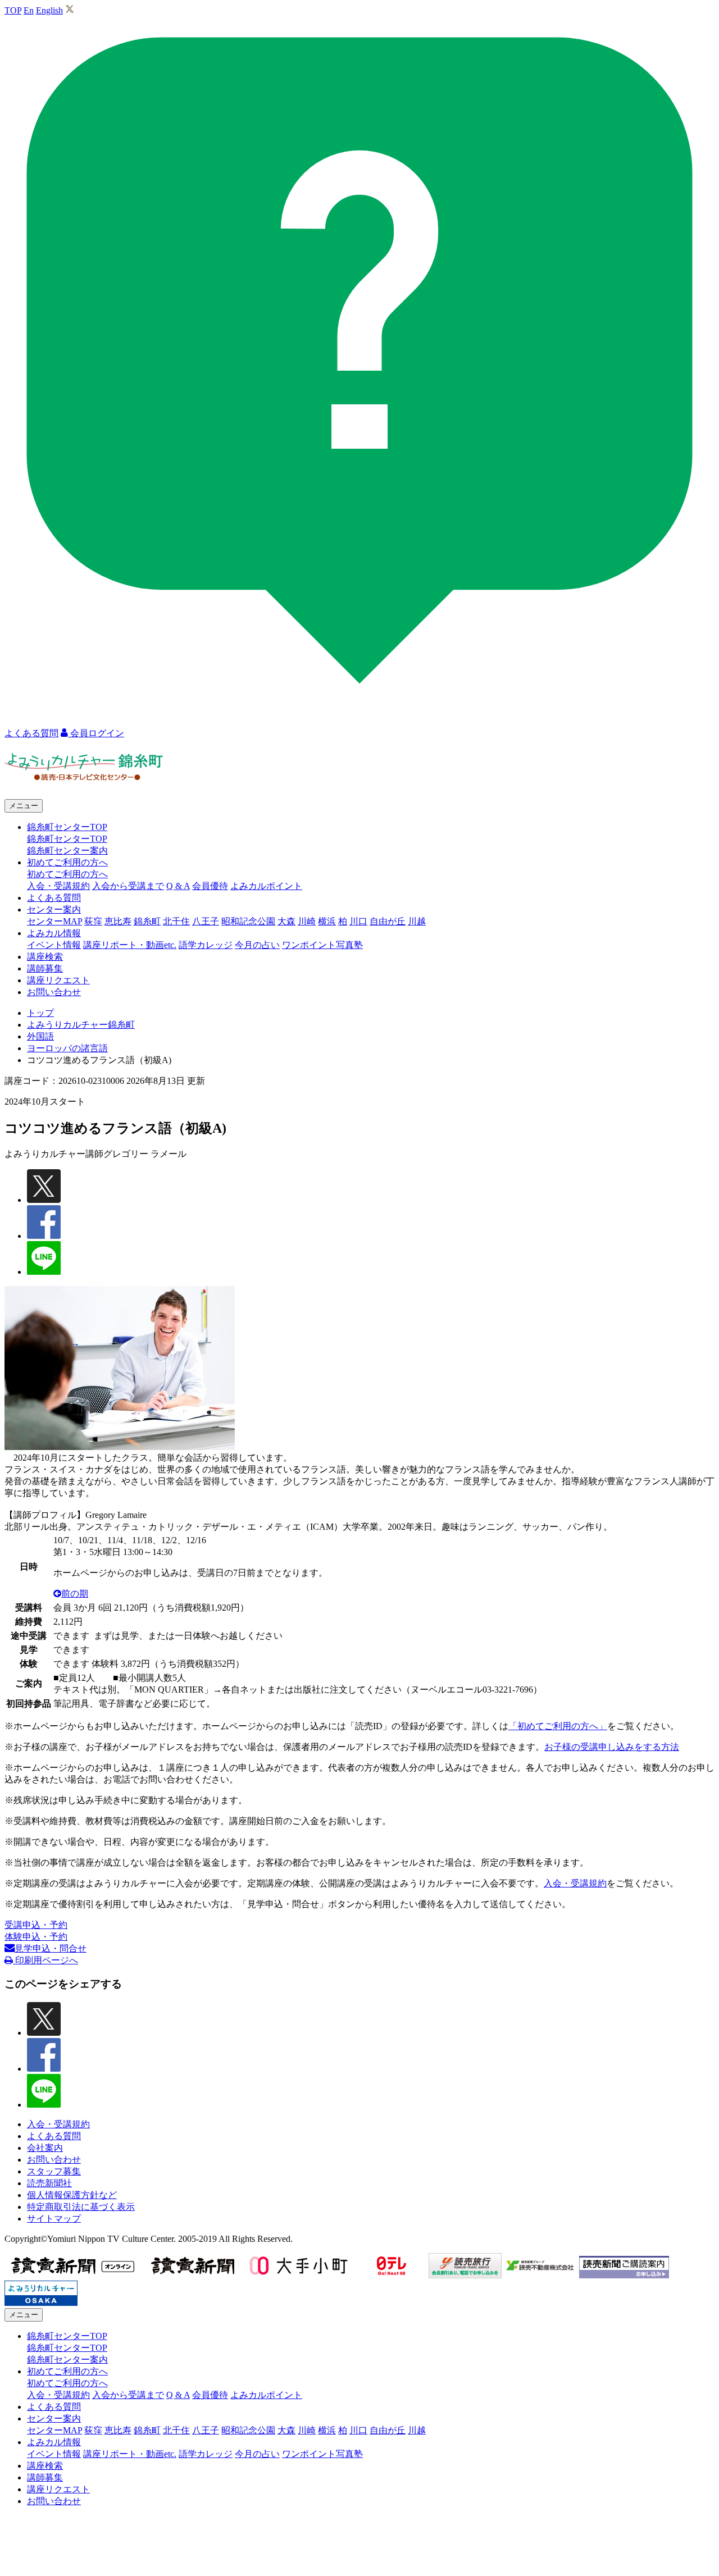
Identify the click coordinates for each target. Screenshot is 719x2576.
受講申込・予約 (36, 1925)
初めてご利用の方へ (67, 874)
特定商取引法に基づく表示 (81, 2207)
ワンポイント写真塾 (322, 945)
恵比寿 (118, 921)
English (49, 10)
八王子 (206, 921)
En (29, 10)
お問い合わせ (54, 992)
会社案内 (45, 2148)
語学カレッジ (206, 945)
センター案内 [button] (54, 909)
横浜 (327, 921)
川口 (358, 921)
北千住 (176, 921)
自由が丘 (388, 921)
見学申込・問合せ (51, 1948)
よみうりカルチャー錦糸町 (81, 1025)
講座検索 (45, 957)
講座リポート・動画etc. (130, 945)
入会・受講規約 (58, 886)
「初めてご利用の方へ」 (558, 1726)
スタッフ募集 (54, 2171)
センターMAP (54, 921)
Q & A (178, 886)
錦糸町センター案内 (67, 851)
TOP (13, 10)
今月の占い (257, 945)
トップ (40, 1013)
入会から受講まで (128, 886)
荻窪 (93, 921)
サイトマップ (54, 2219)
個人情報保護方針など (72, 2195)
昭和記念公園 (248, 921)
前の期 (75, 1594)
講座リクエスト (58, 980)
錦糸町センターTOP (67, 839)
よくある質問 (54, 898)
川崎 (307, 921)
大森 (286, 921)
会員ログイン (96, 733)
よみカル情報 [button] (54, 933)
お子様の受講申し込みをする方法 (612, 1747)
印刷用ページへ (45, 1960)
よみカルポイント (266, 886)
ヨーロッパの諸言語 (67, 1048)
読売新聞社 (49, 2183)
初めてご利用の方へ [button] (67, 862)
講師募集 (45, 968)
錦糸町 (147, 921)
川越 (417, 921)
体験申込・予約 (36, 1937)
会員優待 (210, 886)
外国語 (40, 1036)
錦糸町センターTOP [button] (67, 827)
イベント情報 (54, 945)
